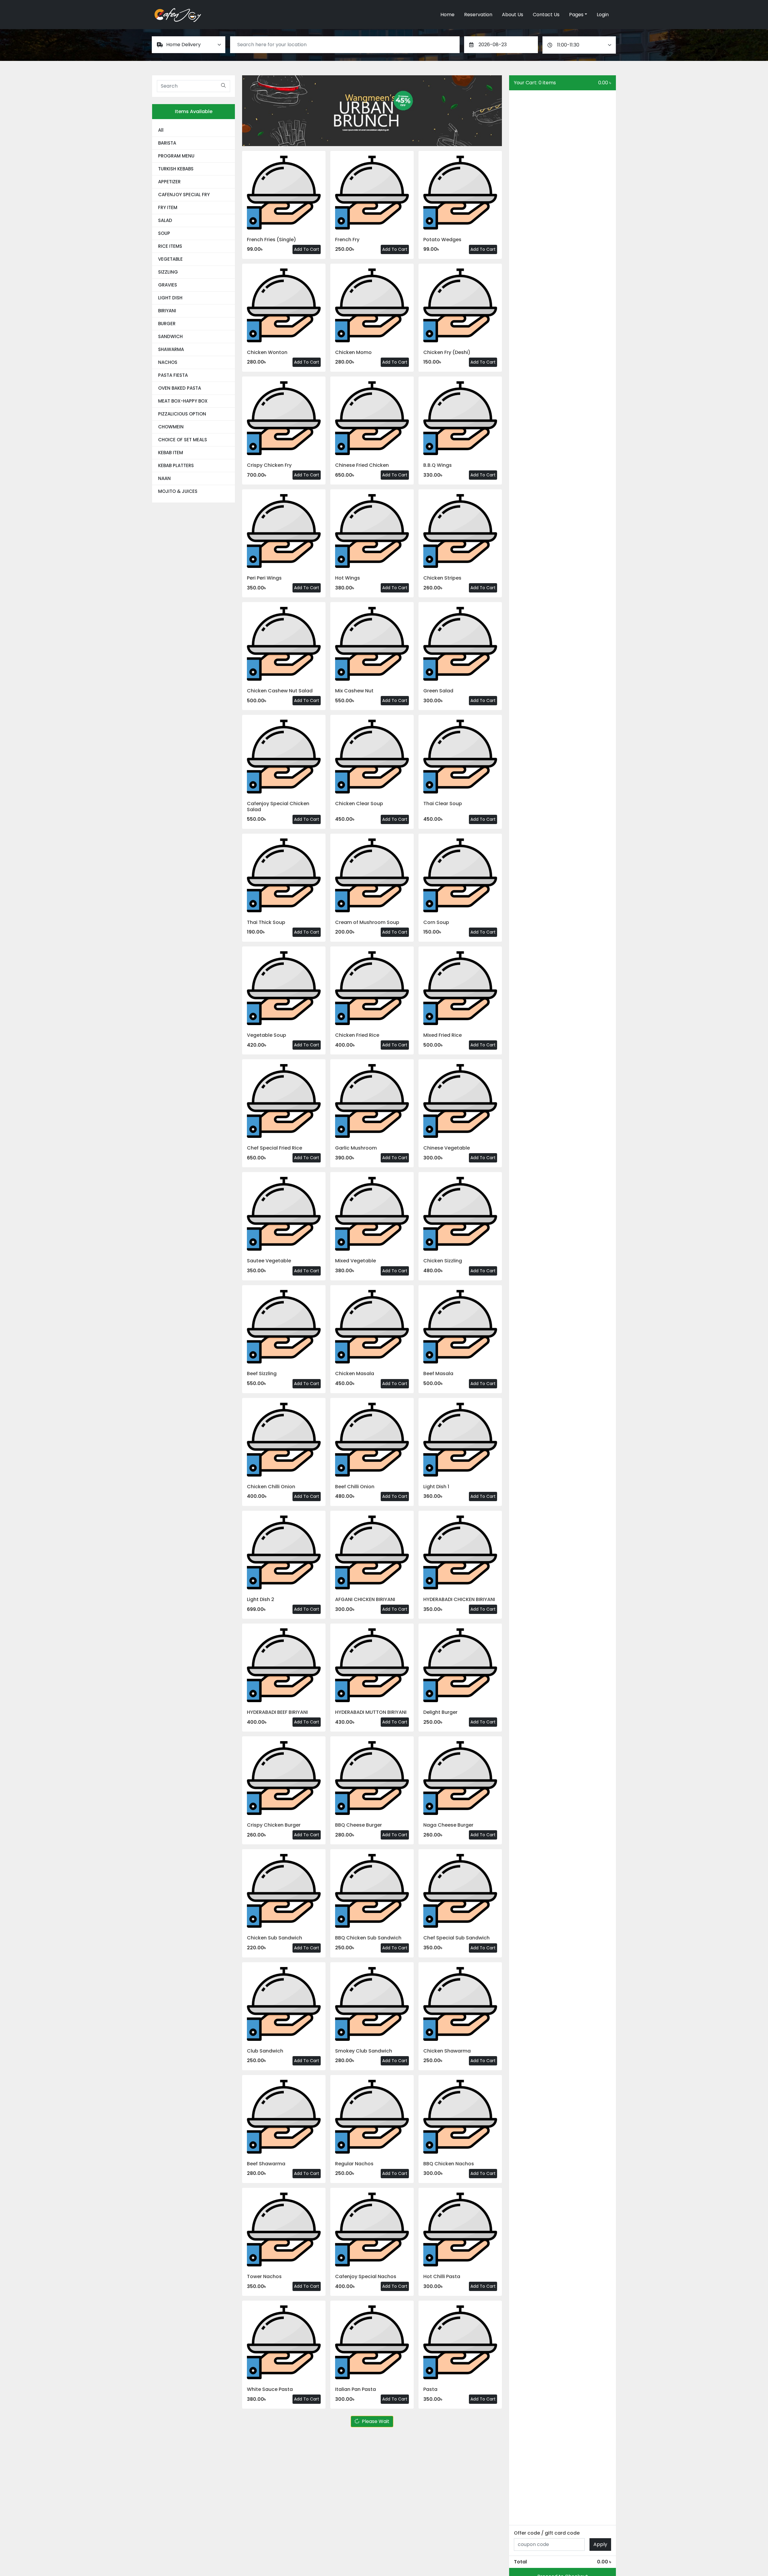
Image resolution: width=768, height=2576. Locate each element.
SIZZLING (168, 272)
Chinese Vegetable (447, 1148)
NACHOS (168, 362)
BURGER (167, 324)
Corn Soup (436, 922)
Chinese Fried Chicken (362, 465)
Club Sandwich (265, 2051)
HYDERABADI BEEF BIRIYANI (277, 1712)
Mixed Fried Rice (442, 1035)
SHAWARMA (171, 349)
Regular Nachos (354, 2164)
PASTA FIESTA (173, 375)
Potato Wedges (442, 240)
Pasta (430, 2389)
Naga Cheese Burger (448, 1825)
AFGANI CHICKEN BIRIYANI (365, 1599)
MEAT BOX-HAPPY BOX (183, 401)
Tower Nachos (264, 2276)
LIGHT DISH (170, 298)
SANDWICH (170, 336)
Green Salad (438, 691)
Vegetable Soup (267, 1035)
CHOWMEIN (171, 427)
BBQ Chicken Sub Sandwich (368, 1938)
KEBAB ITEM (171, 453)
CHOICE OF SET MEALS (183, 440)
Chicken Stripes (442, 578)
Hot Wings (348, 578)
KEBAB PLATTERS (176, 465)
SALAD (165, 220)
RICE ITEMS (170, 246)
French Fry (347, 240)
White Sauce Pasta (270, 2389)
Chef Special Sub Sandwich (456, 1938)
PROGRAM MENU (176, 156)
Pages (576, 15)
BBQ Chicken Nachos (449, 2164)
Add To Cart (307, 249)
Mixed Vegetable (355, 1261)
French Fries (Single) (271, 240)
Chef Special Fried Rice (274, 1148)
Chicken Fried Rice (357, 1035)
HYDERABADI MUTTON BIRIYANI (371, 1712)
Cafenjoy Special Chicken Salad (278, 806)
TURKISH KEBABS (176, 169)
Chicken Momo (353, 352)
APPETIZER (169, 182)
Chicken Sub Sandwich (274, 1938)
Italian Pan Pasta (355, 2389)
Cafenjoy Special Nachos (366, 2276)
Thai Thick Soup (266, 922)
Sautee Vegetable (269, 1261)
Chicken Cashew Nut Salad (280, 691)
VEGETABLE (170, 259)
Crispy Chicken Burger (274, 1825)
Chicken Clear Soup (359, 804)
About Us (513, 15)
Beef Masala (438, 1373)
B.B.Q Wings (438, 465)
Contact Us (546, 15)
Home (447, 15)
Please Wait (376, 2421)
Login (603, 15)
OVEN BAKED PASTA (180, 388)
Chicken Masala (355, 1373)
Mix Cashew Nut (354, 691)
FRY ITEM (168, 207)
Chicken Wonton (267, 352)
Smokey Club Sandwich (364, 2051)
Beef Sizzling (262, 1373)
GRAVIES (168, 285)
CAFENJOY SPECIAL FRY (184, 195)
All (161, 130)
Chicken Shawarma (447, 2051)
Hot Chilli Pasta (442, 2276)
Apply (600, 2544)
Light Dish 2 (261, 1599)
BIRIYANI (167, 311)
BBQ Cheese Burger (358, 1825)
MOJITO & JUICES (178, 491)
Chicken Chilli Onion (271, 1487)
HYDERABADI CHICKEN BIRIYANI (459, 1599)
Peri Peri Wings (264, 578)
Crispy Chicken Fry (269, 465)
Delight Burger (440, 1712)
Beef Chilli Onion (355, 1487)
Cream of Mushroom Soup (367, 922)
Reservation (478, 15)
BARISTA (167, 143)
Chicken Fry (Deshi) (447, 352)
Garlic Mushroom (356, 1148)
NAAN (164, 478)
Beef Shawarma (266, 2164)
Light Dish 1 (436, 1487)
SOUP (164, 233)
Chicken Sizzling (443, 1261)
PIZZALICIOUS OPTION (182, 414)
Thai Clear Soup (443, 804)
